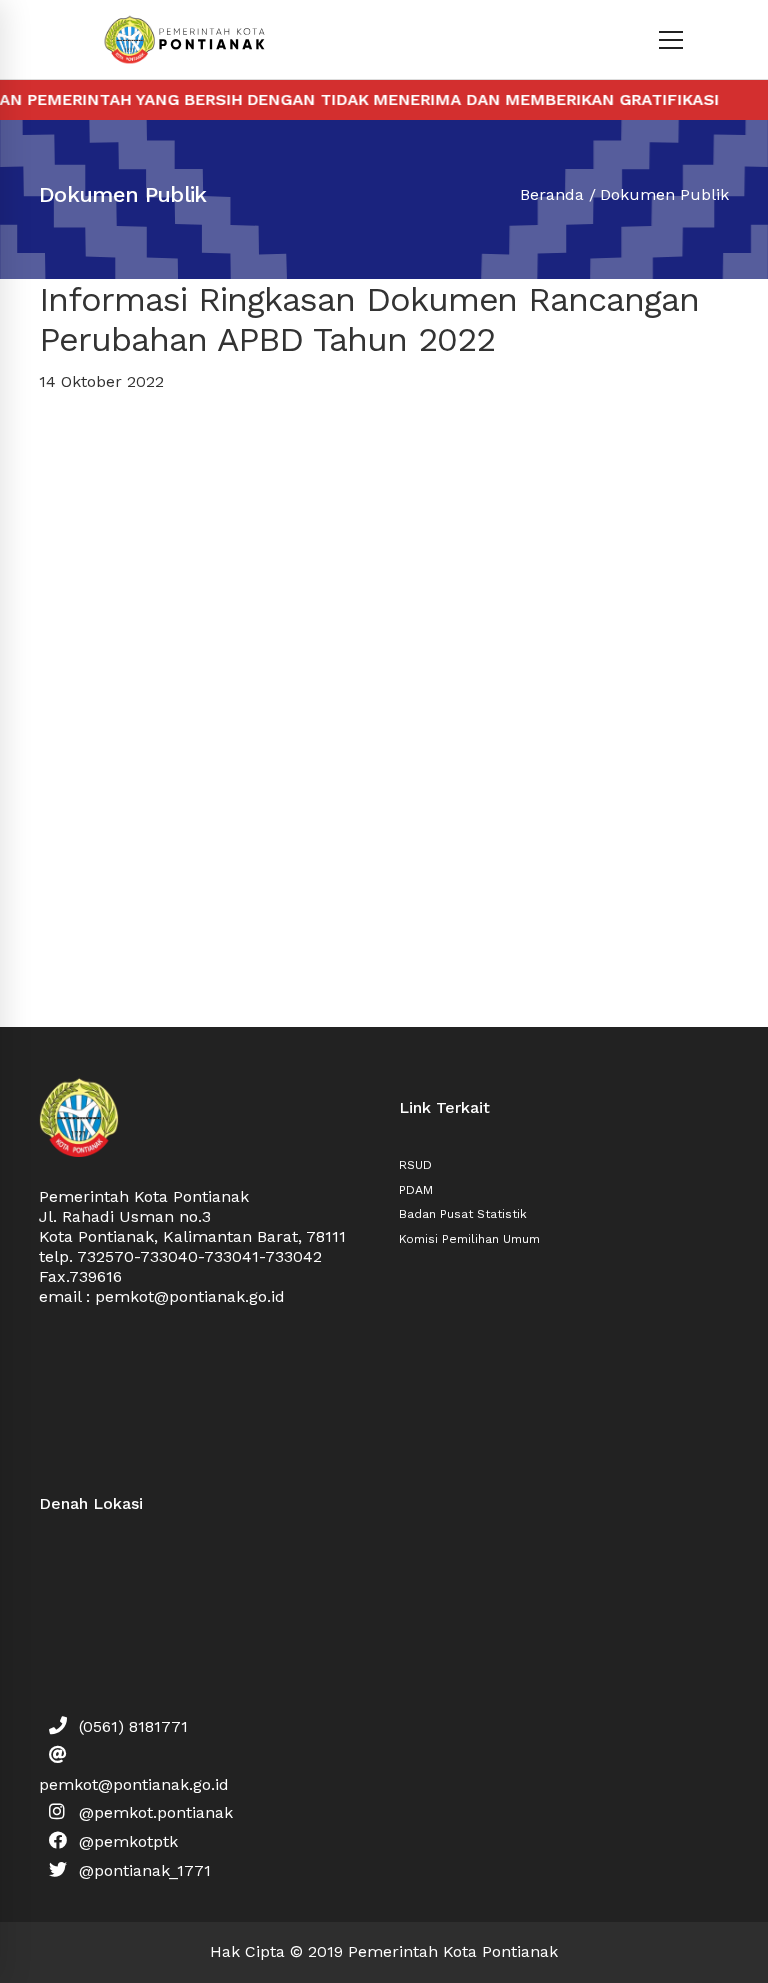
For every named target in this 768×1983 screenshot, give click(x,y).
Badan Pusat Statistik (463, 1214)
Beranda (552, 194)
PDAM (416, 1190)
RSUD (415, 1165)
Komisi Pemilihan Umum (469, 1239)
